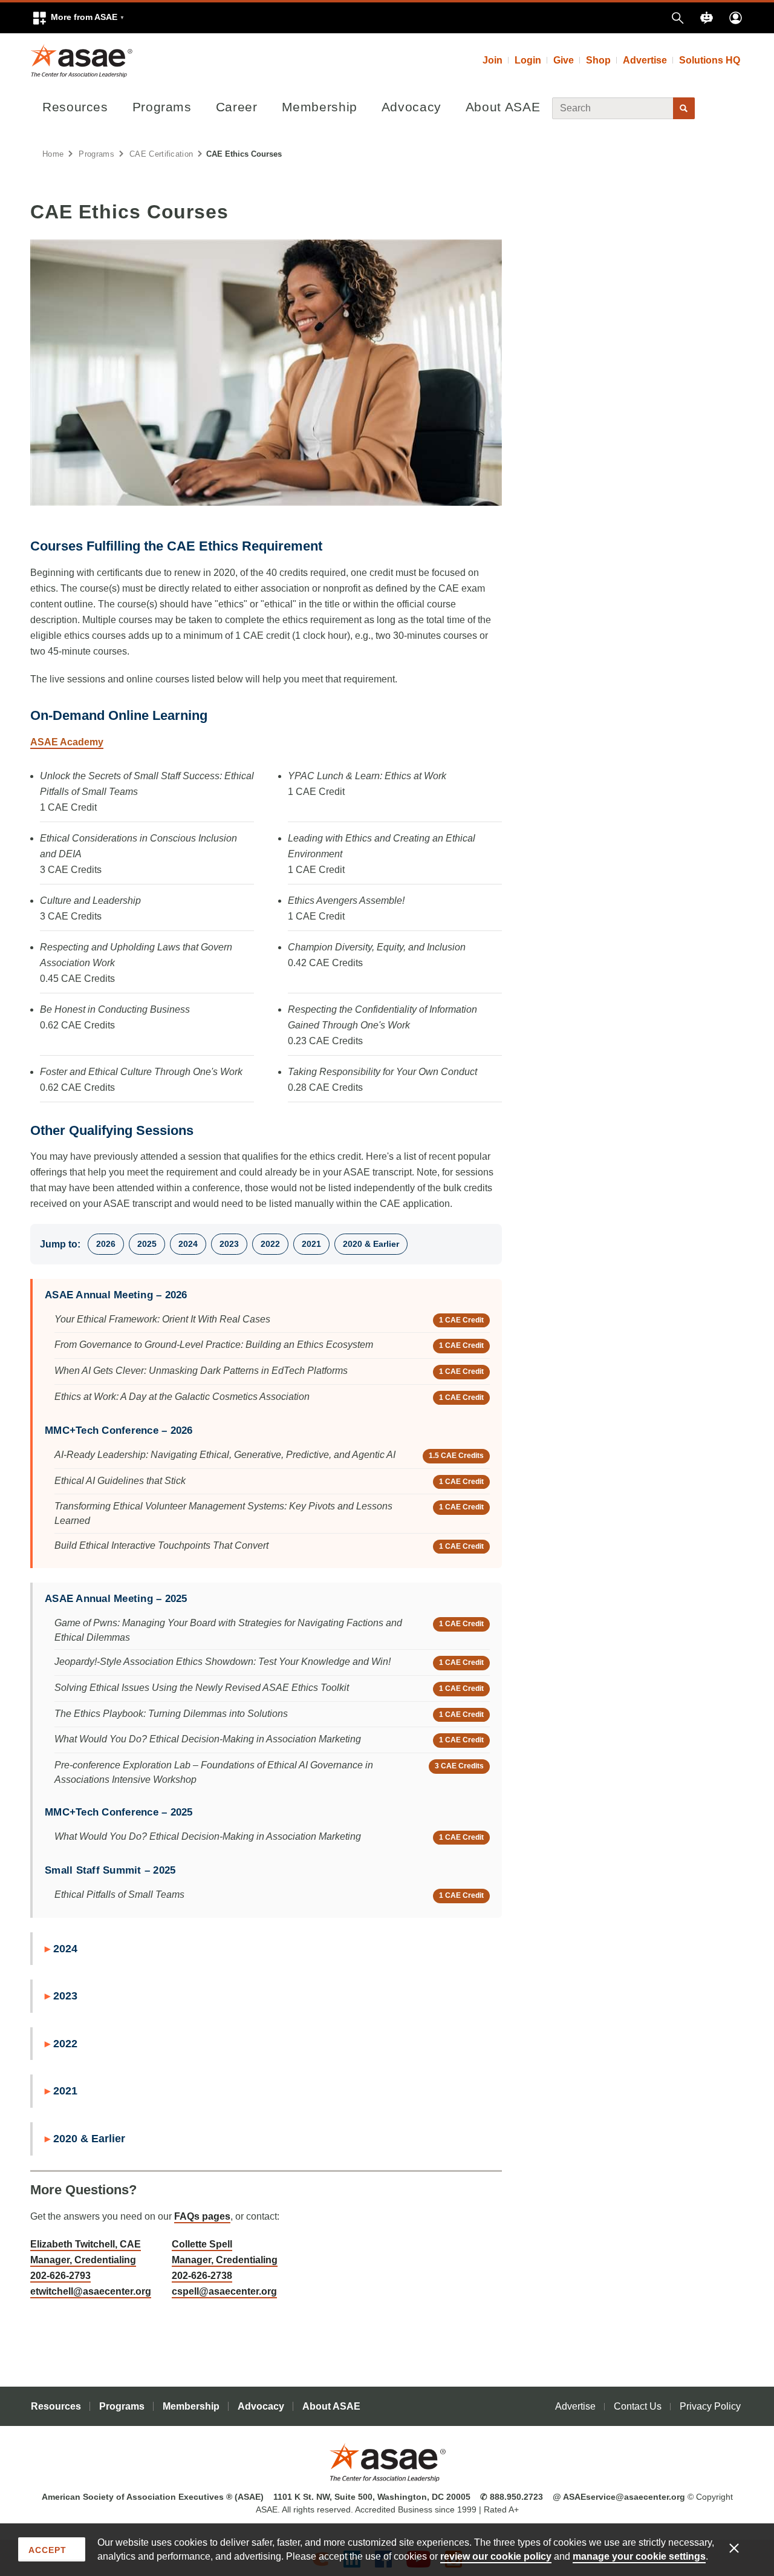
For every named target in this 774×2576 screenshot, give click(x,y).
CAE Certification (161, 154)
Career (237, 107)
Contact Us (638, 2406)
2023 (229, 1244)
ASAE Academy (67, 742)
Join (493, 60)
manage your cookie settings (639, 2556)
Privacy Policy (710, 2406)
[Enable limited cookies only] (742, 2548)
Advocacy (411, 107)
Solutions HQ (710, 60)
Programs (162, 107)
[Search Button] (684, 108)
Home (53, 154)
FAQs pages (202, 2216)
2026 (106, 1244)
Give (564, 60)
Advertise (645, 60)
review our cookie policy (496, 2556)
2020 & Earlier (371, 1244)
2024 (188, 1244)
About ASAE (503, 107)
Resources (75, 107)
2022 (270, 1244)
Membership (320, 107)
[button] (78, 18)
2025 (147, 1244)
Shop (598, 60)
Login (528, 60)
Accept (47, 2550)
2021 (311, 1244)
